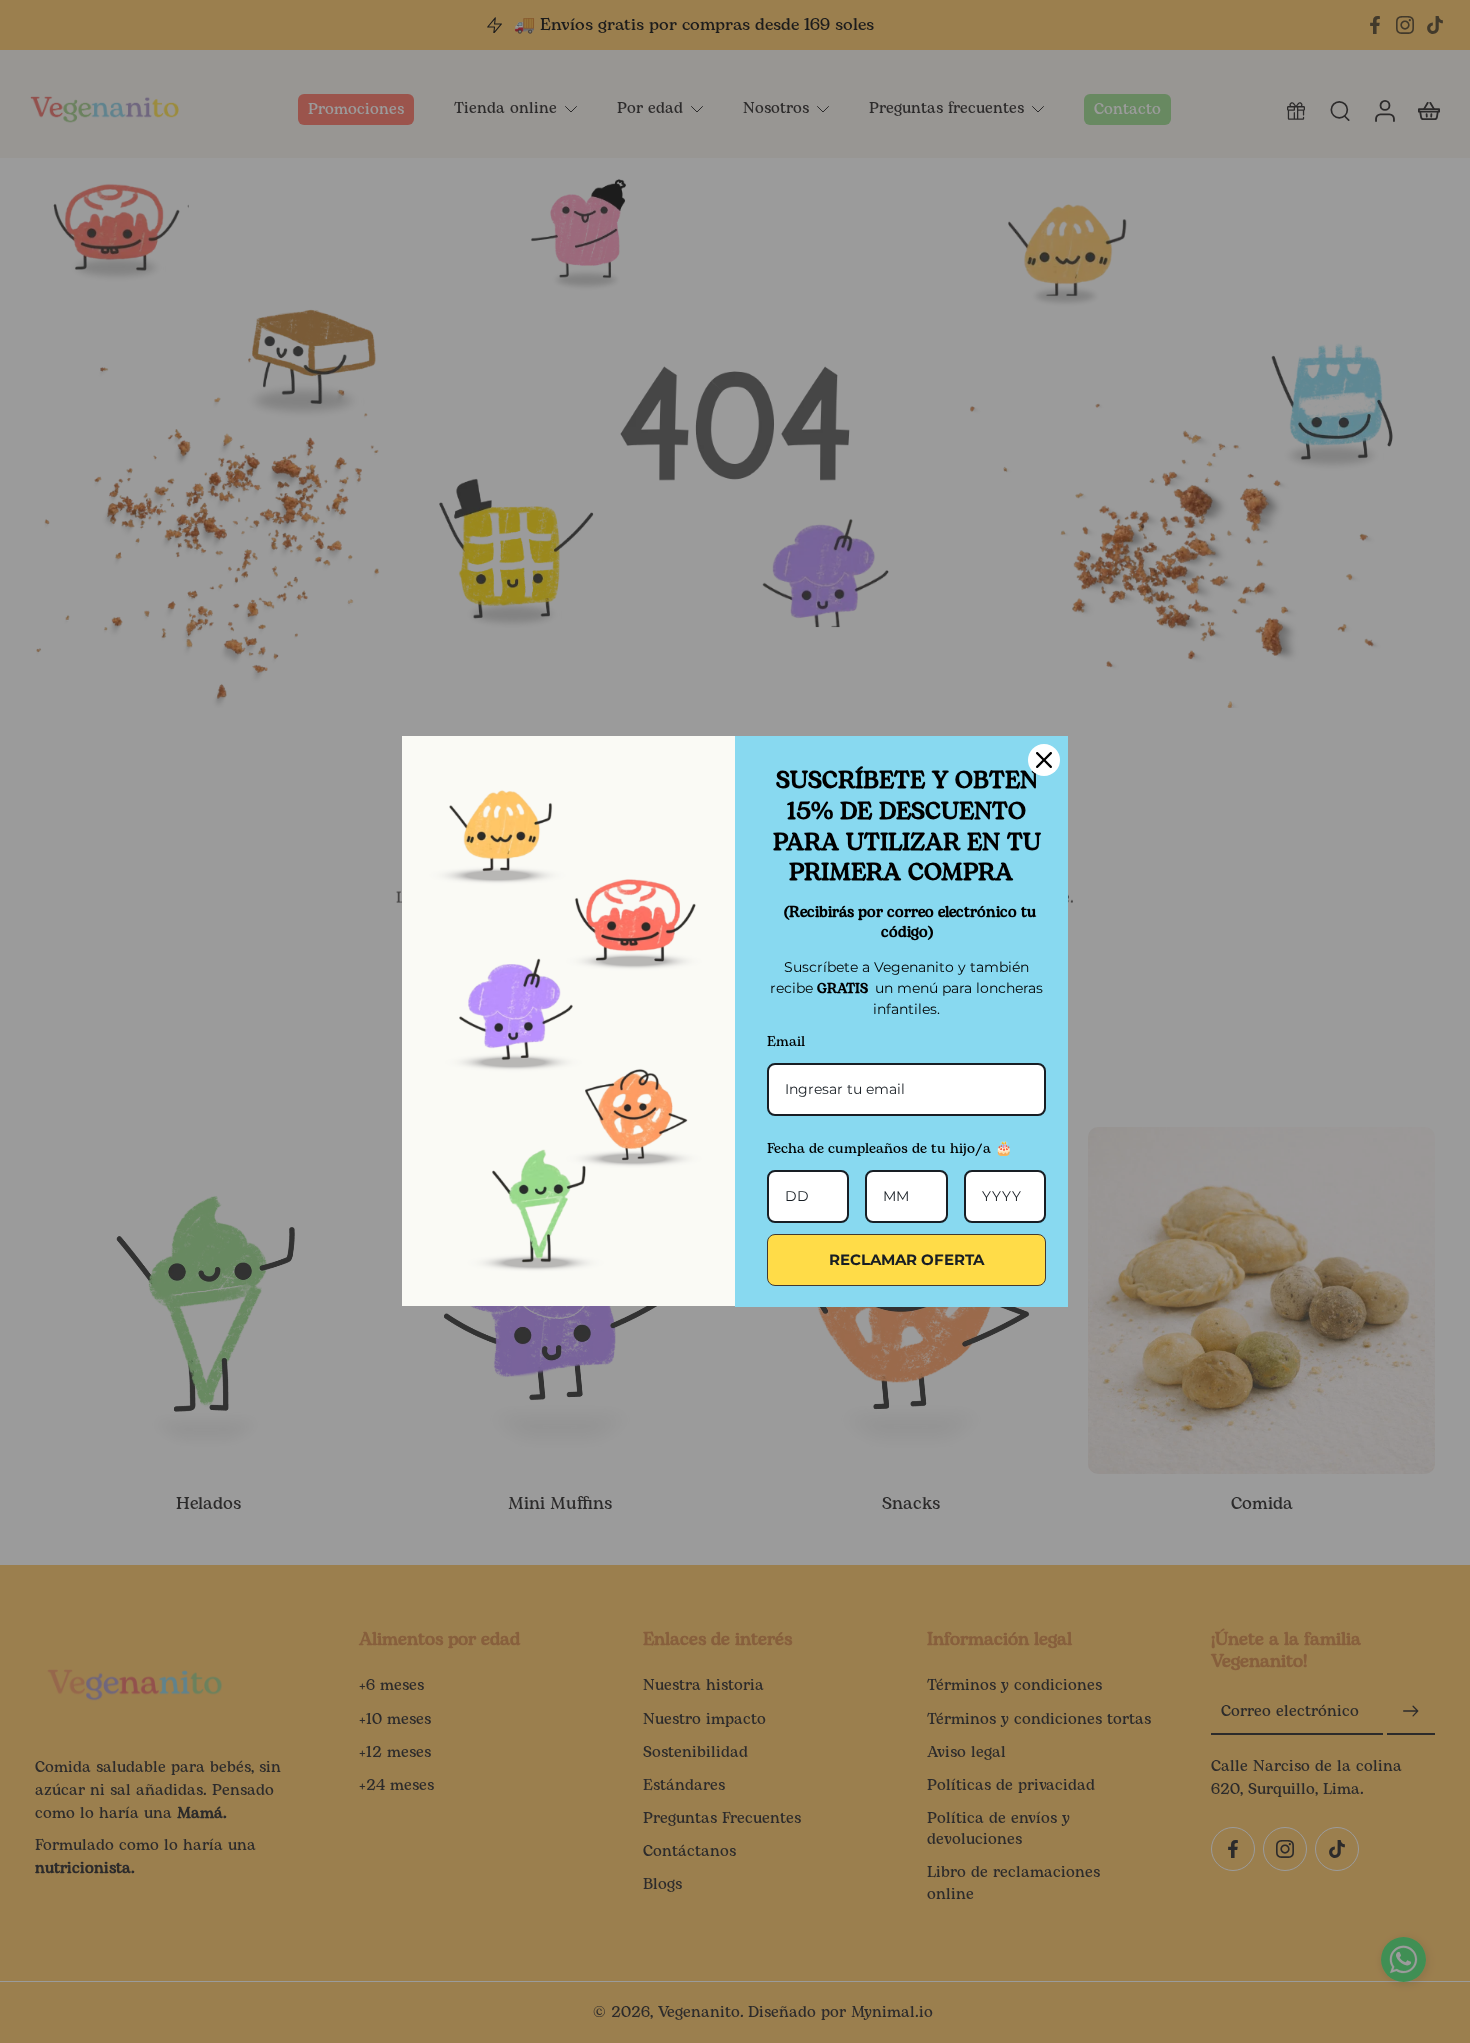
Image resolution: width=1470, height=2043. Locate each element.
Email (786, 1041)
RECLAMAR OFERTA (906, 1259)
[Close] (1044, 760)
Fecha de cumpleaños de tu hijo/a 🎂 (889, 1148)
